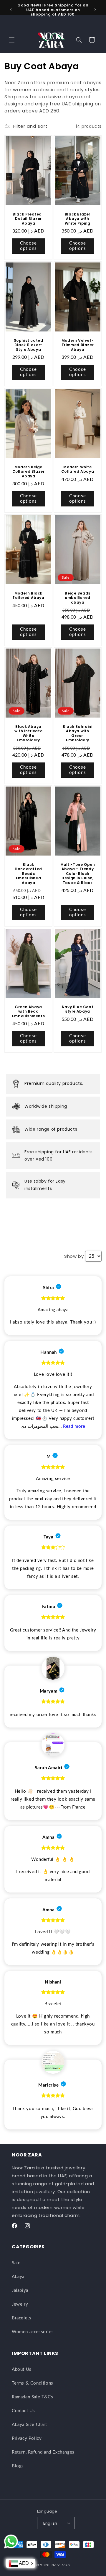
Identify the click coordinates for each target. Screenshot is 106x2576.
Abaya (18, 2277)
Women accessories (33, 2332)
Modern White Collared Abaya (78, 469)
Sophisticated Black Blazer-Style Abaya (29, 345)
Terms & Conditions (33, 2383)
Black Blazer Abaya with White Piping (78, 219)
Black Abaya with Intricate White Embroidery (28, 733)
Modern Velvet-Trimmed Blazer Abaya (78, 345)
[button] (12, 40)
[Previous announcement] (11, 10)
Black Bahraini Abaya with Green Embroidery (77, 733)
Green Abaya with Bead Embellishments (28, 1012)
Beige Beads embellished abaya (78, 598)
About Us (22, 2369)
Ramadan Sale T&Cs (32, 2397)
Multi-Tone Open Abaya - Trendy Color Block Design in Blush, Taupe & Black (78, 874)
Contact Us (23, 2411)
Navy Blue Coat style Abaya (78, 1009)
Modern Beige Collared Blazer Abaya (29, 471)
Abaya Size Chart (29, 2425)
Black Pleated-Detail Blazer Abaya (28, 219)
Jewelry (20, 2304)
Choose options (28, 246)
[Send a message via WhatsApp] (11, 2542)
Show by (74, 1256)
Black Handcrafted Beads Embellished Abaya (28, 874)
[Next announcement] (95, 10)
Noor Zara (61, 2565)
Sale (16, 2263)
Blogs (18, 2466)
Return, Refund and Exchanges (43, 2452)
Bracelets (21, 2318)
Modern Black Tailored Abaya (28, 595)
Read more (74, 1426)
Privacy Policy (27, 2438)
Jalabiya (20, 2290)
